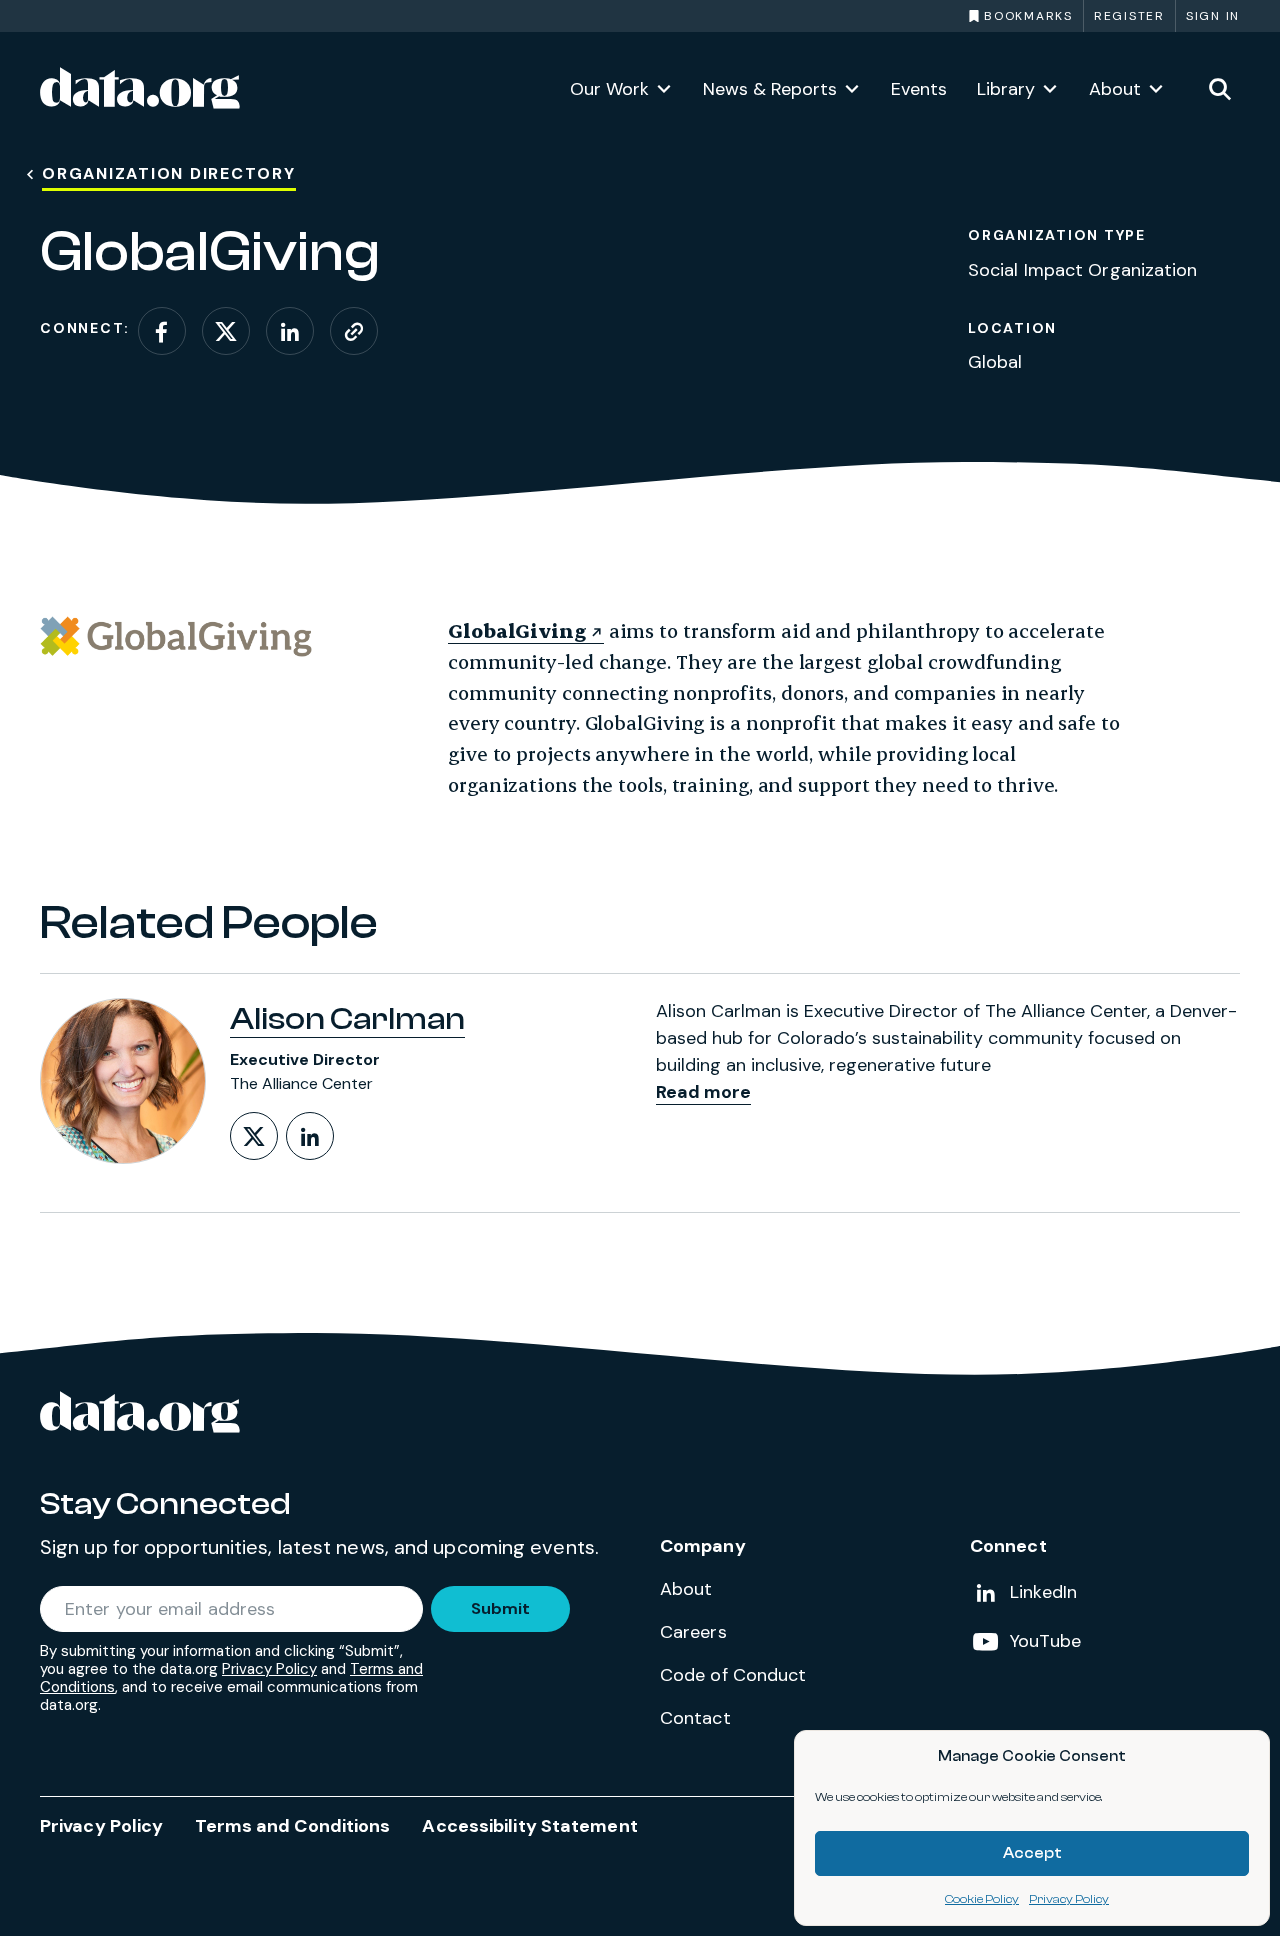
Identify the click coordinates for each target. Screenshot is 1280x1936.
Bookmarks (1028, 16)
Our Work (609, 89)
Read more (703, 1092)
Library (1006, 89)
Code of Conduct (733, 1675)
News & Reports (770, 89)
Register (1129, 16)
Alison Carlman (347, 1019)
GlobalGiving (517, 630)
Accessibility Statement (529, 1826)
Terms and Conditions (292, 1826)
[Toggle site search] (1220, 88)
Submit (500, 1608)
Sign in (1213, 16)
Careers (693, 1632)
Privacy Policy (1069, 1899)
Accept (1032, 1853)
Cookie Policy (982, 1899)
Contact (695, 1718)
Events (919, 89)
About (1115, 89)
